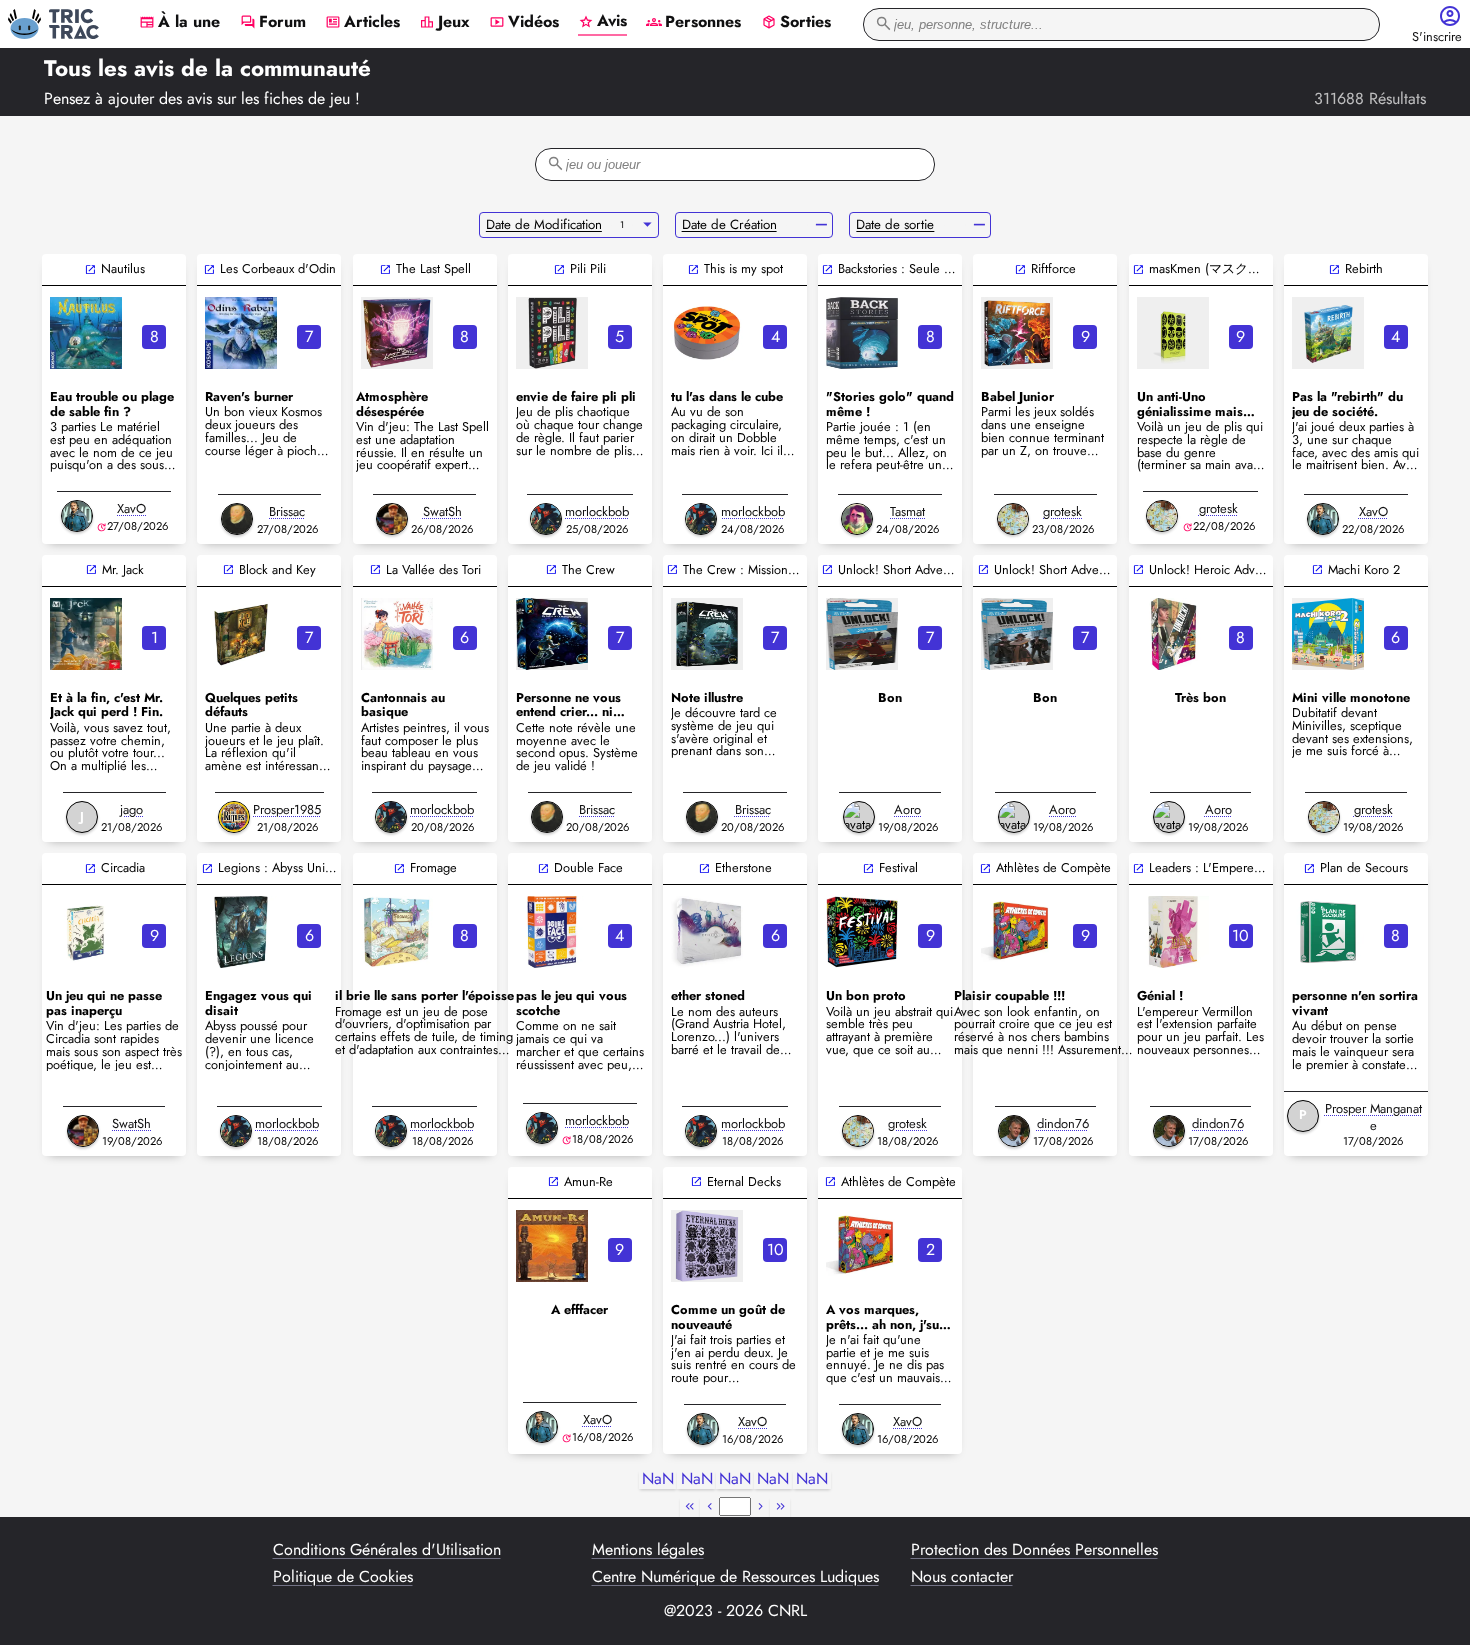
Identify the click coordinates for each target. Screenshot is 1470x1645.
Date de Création (729, 224)
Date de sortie (895, 224)
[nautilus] (86, 333)
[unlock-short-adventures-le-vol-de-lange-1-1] (862, 634)
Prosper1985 (287, 809)
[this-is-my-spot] (707, 333)
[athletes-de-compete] (1017, 932)
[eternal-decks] (707, 1246)
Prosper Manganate (1373, 1117)
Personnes (693, 23)
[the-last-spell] (397, 333)
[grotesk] (1013, 519)
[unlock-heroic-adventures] (1173, 634)
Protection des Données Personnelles (1034, 1550)
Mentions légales (648, 1550)
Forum (273, 23)
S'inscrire (1437, 37)
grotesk (1062, 511)
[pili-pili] (552, 333)
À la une (179, 23)
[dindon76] (1014, 1131)
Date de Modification (544, 224)
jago (131, 809)
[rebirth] (1328, 333)
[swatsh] (392, 519)
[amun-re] (552, 1246)
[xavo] (77, 516)
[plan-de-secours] (1328, 932)
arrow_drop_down (647, 225)
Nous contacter (962, 1577)
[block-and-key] (241, 634)
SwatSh (442, 511)
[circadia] (86, 932)
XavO (131, 508)
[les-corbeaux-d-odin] (241, 333)
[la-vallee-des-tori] (397, 634)
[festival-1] (862, 932)
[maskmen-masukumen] (1173, 333)
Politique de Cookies (343, 1577)
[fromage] (397, 932)
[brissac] (237, 519)
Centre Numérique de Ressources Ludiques (735, 1577)
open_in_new (90, 269)
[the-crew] (552, 634)
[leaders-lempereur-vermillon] (1173, 932)
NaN (658, 1479)
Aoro (907, 809)
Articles (362, 23)
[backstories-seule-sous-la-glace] (862, 333)
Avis (602, 22)
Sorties (796, 23)
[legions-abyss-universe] (241, 932)
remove (821, 225)
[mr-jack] (86, 634)
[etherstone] (707, 932)
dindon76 (1063, 1123)
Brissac (287, 511)
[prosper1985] (234, 817)
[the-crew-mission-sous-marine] (707, 634)
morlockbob (597, 511)
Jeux (444, 23)
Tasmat (907, 511)
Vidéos (524, 23)
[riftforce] (1017, 333)
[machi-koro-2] (1328, 634)
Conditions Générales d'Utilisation (387, 1550)
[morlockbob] (546, 519)
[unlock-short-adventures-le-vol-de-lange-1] (1017, 634)
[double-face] (552, 932)
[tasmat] (857, 519)
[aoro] (859, 817)
